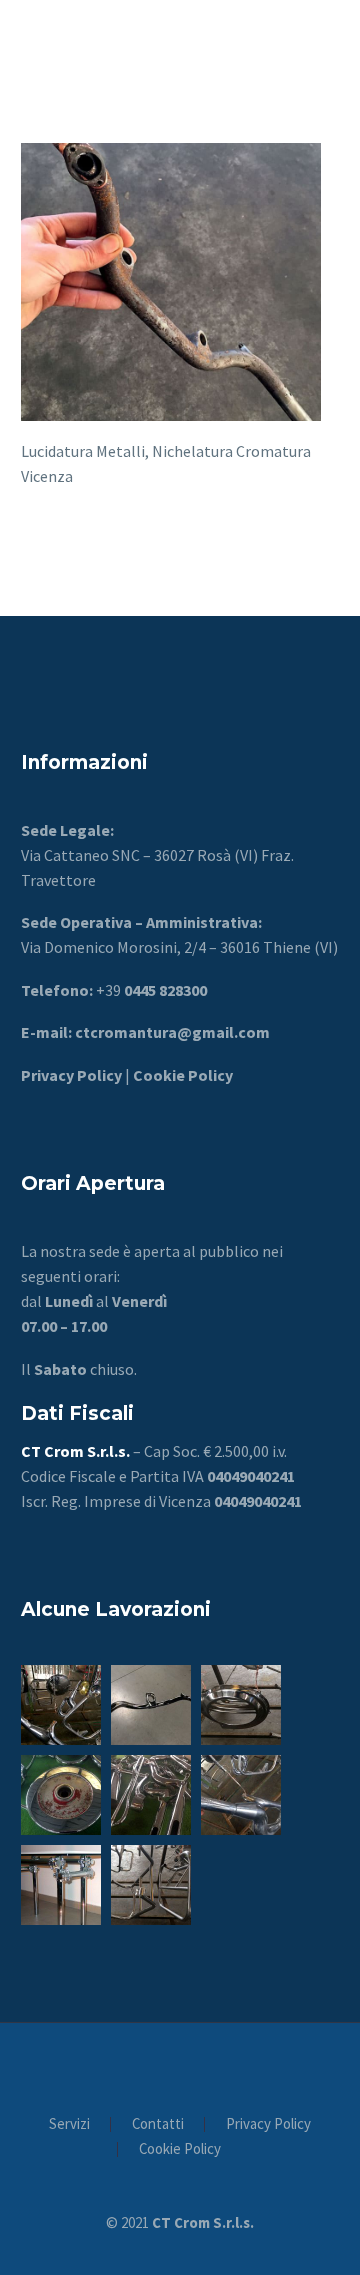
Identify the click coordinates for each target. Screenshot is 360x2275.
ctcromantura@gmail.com (171, 1032)
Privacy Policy (268, 2124)
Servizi (69, 2124)
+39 (151, 990)
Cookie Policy (181, 1075)
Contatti (158, 2124)
